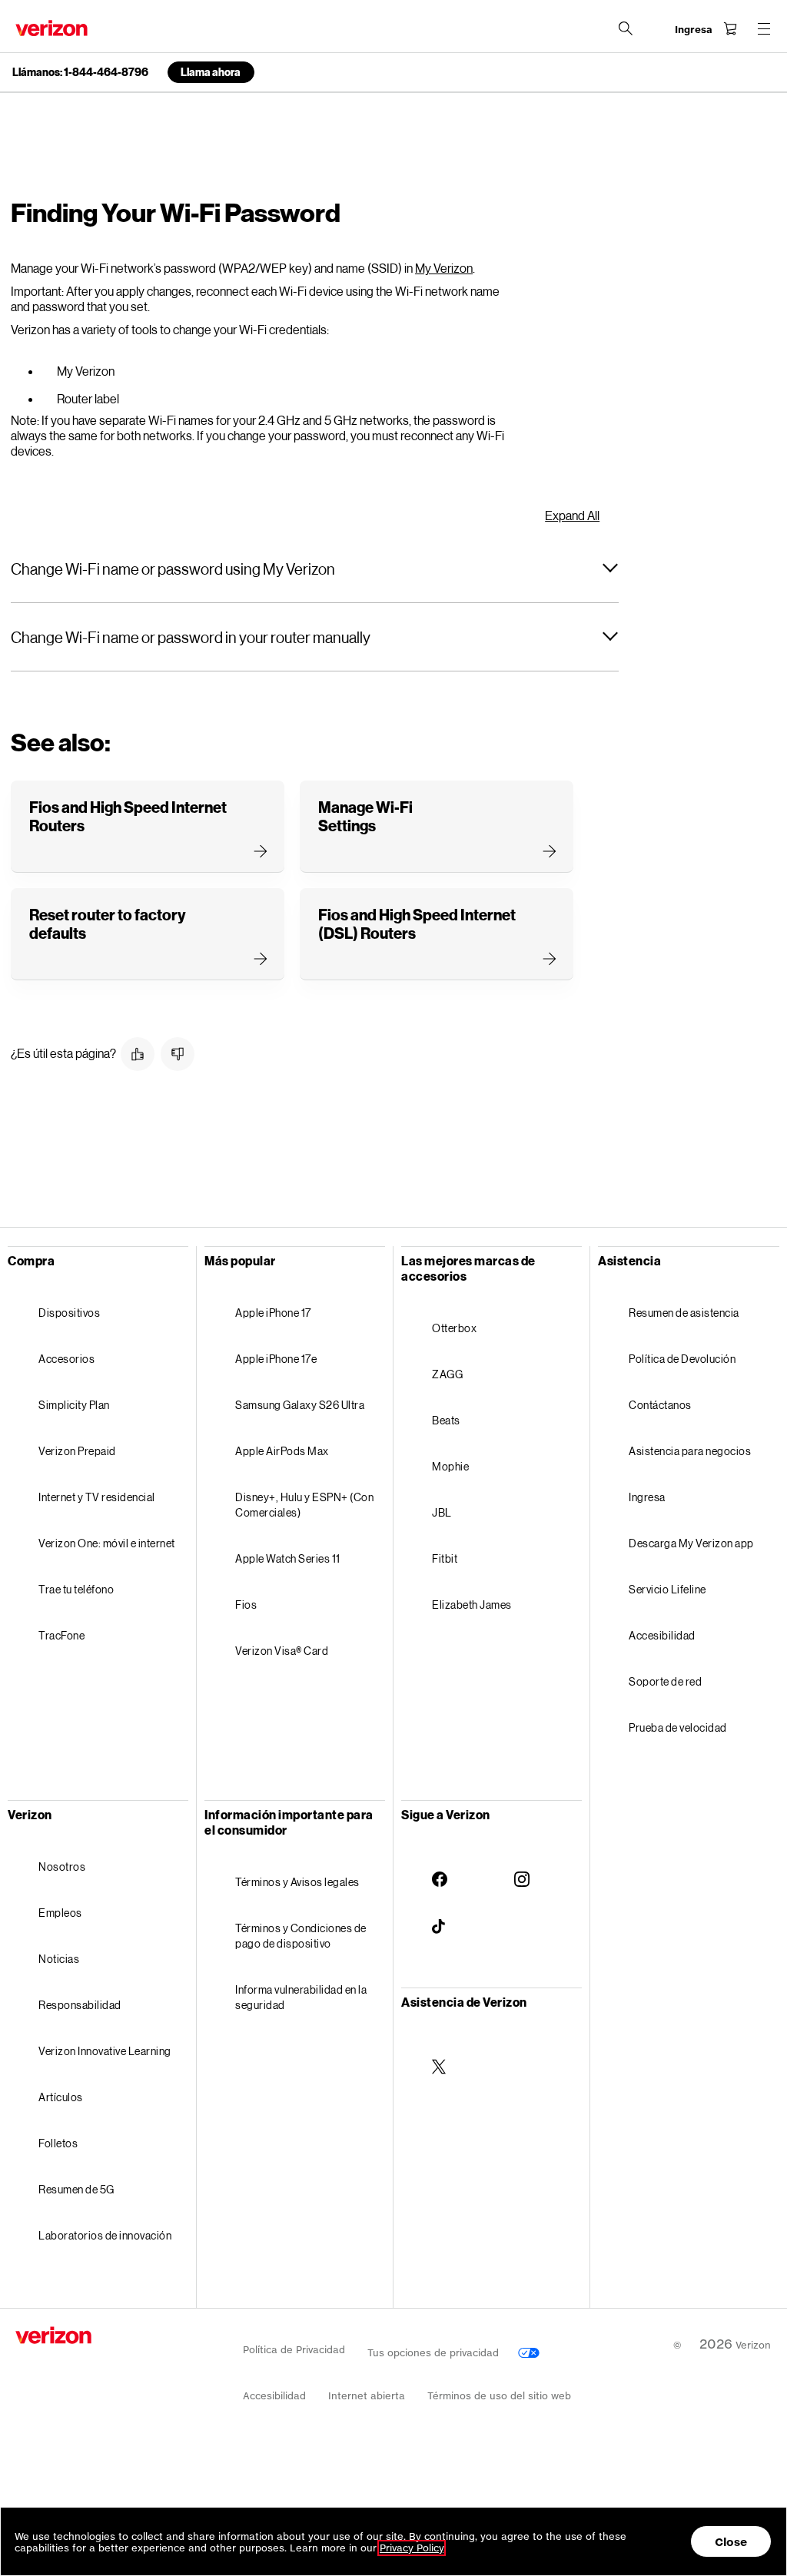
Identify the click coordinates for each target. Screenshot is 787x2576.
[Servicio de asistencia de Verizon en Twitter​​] (440, 2054)
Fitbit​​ (445, 1558)
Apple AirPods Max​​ (282, 1451)
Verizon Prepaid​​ (78, 1451)
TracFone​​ (62, 1635)
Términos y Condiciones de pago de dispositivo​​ (301, 1936)
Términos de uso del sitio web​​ (500, 2396)
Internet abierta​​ (367, 2396)
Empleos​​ (61, 1913)
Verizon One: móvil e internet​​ (107, 1543)
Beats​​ (447, 1420)
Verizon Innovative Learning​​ (105, 2051)
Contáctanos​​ (661, 1405)
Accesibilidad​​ (662, 1635)
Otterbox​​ (455, 1328)
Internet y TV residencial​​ (97, 1497)
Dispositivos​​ (70, 1313)
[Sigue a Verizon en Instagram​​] (522, 1867)
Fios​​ (247, 1605)
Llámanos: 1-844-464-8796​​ (81, 72)
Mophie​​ (451, 1466)
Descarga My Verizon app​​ (692, 1543)
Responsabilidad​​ (80, 2005)
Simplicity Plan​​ (75, 1405)
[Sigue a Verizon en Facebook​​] (440, 1867)
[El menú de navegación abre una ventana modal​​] (764, 28)
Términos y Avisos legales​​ (298, 1882)
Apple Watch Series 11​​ (288, 1558)
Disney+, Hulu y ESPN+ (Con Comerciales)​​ (304, 1505)
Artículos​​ (61, 2097)
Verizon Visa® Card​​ (282, 1651)
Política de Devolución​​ (683, 1359)
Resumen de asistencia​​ (684, 1313)
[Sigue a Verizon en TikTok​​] (440, 1915)
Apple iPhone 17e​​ (277, 1359)
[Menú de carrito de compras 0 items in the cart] (730, 28)
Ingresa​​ (648, 1497)
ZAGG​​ (448, 1374)
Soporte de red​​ (666, 1681)
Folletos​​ (59, 2143)
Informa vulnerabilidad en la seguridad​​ (301, 1997)
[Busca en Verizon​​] (626, 28)
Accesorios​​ (67, 1359)
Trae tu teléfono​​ (77, 1589)
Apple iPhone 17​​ (274, 1313)
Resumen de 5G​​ (77, 2189)
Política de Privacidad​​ (294, 2350)
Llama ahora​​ (211, 72)
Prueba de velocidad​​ (678, 1727)
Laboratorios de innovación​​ (106, 2235)
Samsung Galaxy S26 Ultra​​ (301, 1405)
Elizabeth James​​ (472, 1605)
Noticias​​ (60, 1959)
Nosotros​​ (63, 1867)
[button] (315, 569)
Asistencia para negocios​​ (691, 1451)
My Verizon (444, 268)
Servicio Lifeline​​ (668, 1589)
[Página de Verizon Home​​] (51, 28)
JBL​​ (442, 1512)
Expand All (572, 516)
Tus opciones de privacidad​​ (435, 2353)
